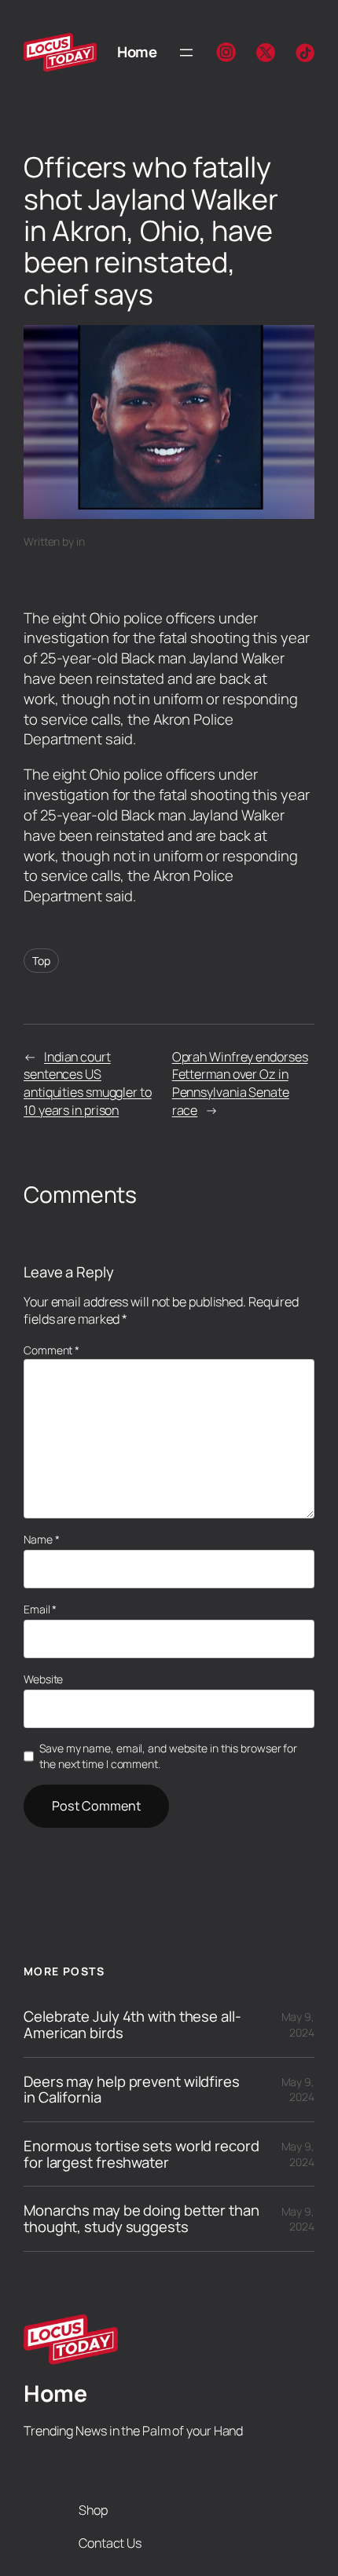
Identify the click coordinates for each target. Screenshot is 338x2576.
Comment (51, 1350)
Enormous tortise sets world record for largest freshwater (141, 2154)
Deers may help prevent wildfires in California (132, 2090)
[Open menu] (186, 53)
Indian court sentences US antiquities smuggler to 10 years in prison (88, 1083)
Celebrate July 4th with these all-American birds (132, 2024)
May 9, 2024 (298, 2024)
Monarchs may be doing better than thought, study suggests (141, 2218)
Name (41, 1539)
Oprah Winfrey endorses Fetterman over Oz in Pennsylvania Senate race (240, 1083)
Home (137, 52)
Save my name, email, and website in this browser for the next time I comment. (168, 1756)
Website (43, 1679)
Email (40, 1609)
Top (41, 961)
